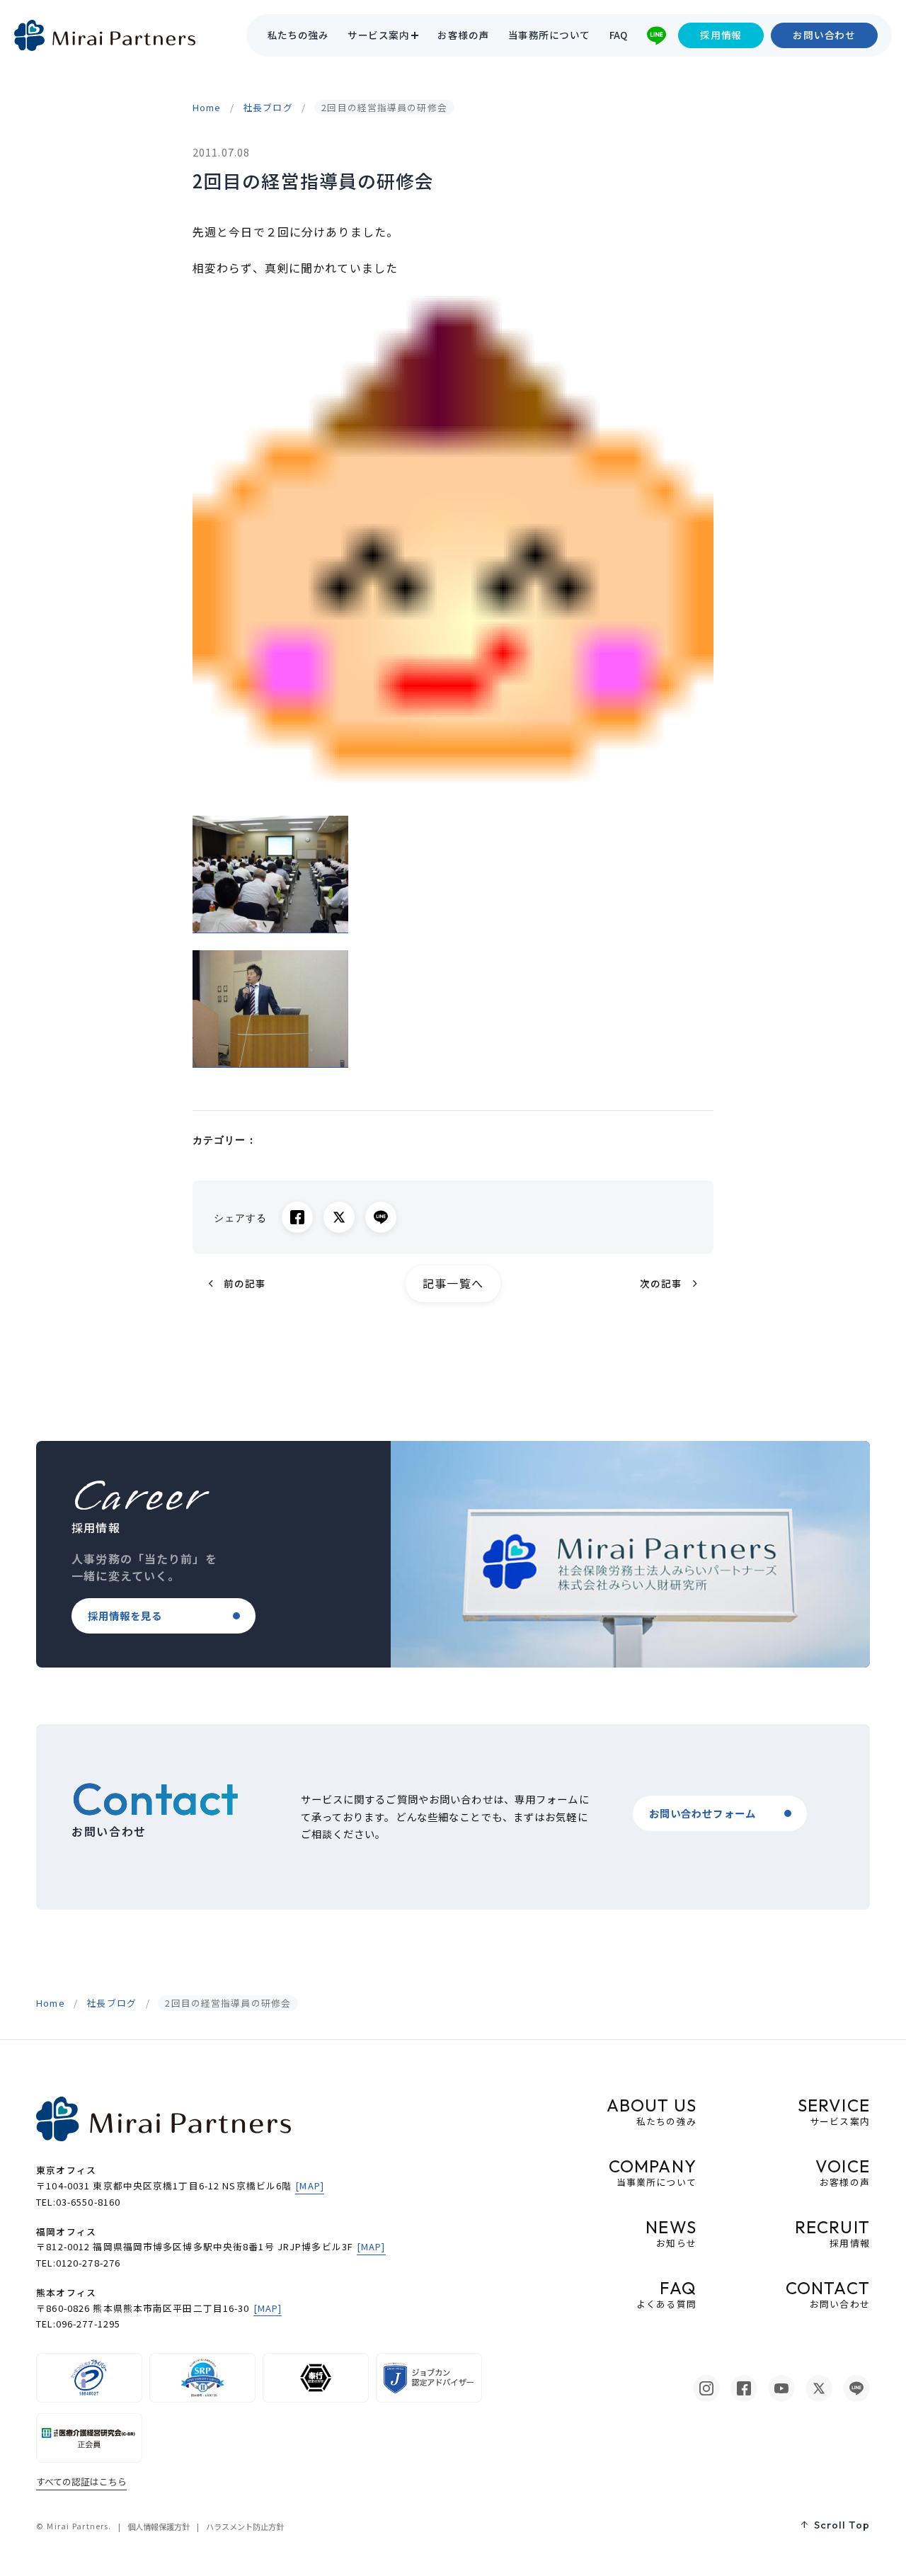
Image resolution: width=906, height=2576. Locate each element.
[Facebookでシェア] (297, 1217)
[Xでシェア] (339, 1217)
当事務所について (549, 35)
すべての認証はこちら (81, 2481)
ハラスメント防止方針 (245, 2526)
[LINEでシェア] (381, 1217)
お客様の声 (463, 35)
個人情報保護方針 (159, 2526)
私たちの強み (298, 35)
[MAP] (310, 2185)
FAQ (619, 35)
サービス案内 (378, 35)
